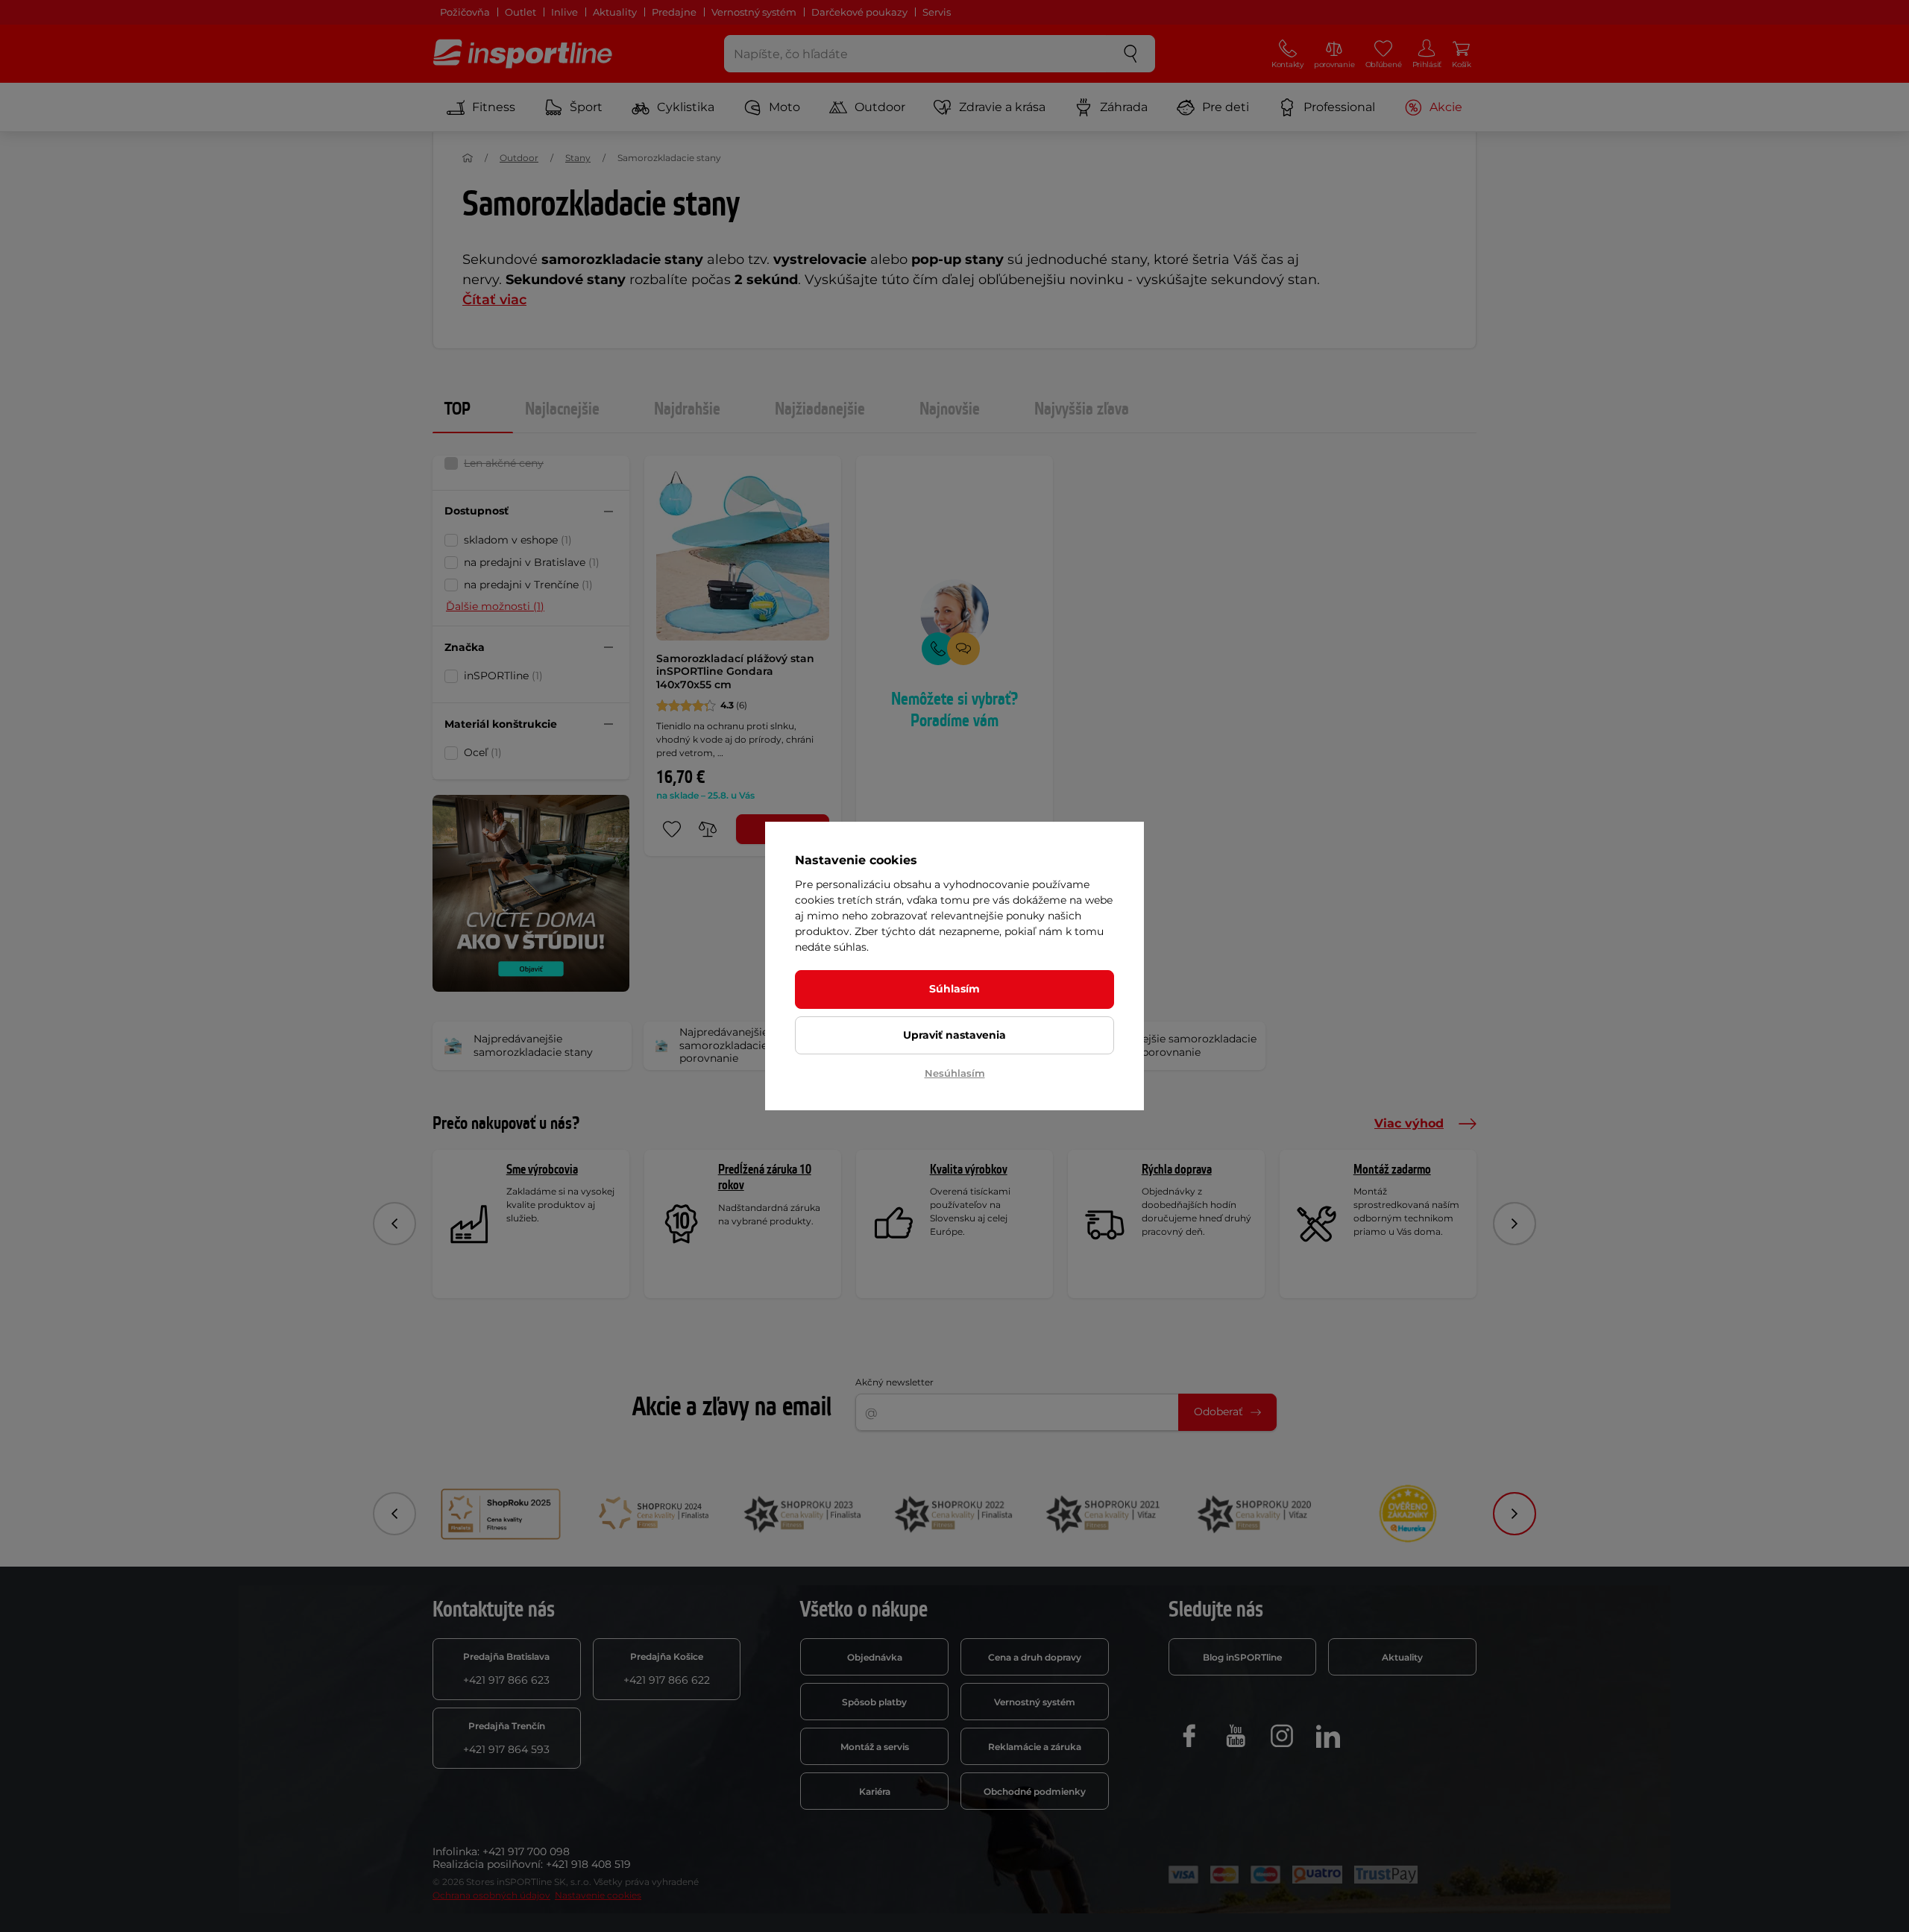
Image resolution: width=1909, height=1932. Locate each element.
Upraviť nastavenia (954, 1035)
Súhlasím (954, 989)
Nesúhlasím (955, 1073)
